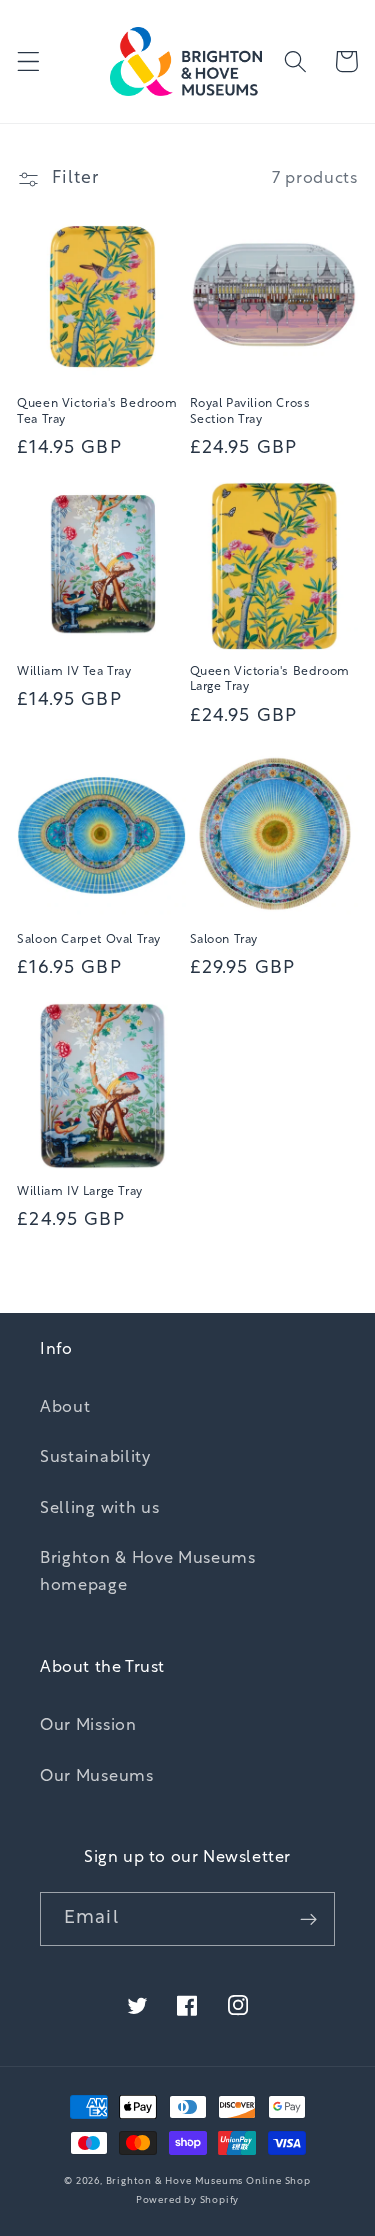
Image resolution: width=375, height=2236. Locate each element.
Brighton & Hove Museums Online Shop (208, 2181)
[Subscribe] (308, 1919)
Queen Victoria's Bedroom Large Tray (270, 680)
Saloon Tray (224, 940)
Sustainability (95, 1458)
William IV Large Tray (80, 1192)
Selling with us (99, 1509)
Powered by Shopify (188, 2200)
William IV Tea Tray (74, 672)
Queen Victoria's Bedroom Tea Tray (97, 412)
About (65, 1408)
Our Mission (88, 1726)
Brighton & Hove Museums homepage (148, 1572)
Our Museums (97, 1777)
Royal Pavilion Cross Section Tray (250, 412)
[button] (28, 61)
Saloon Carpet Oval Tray (89, 940)
